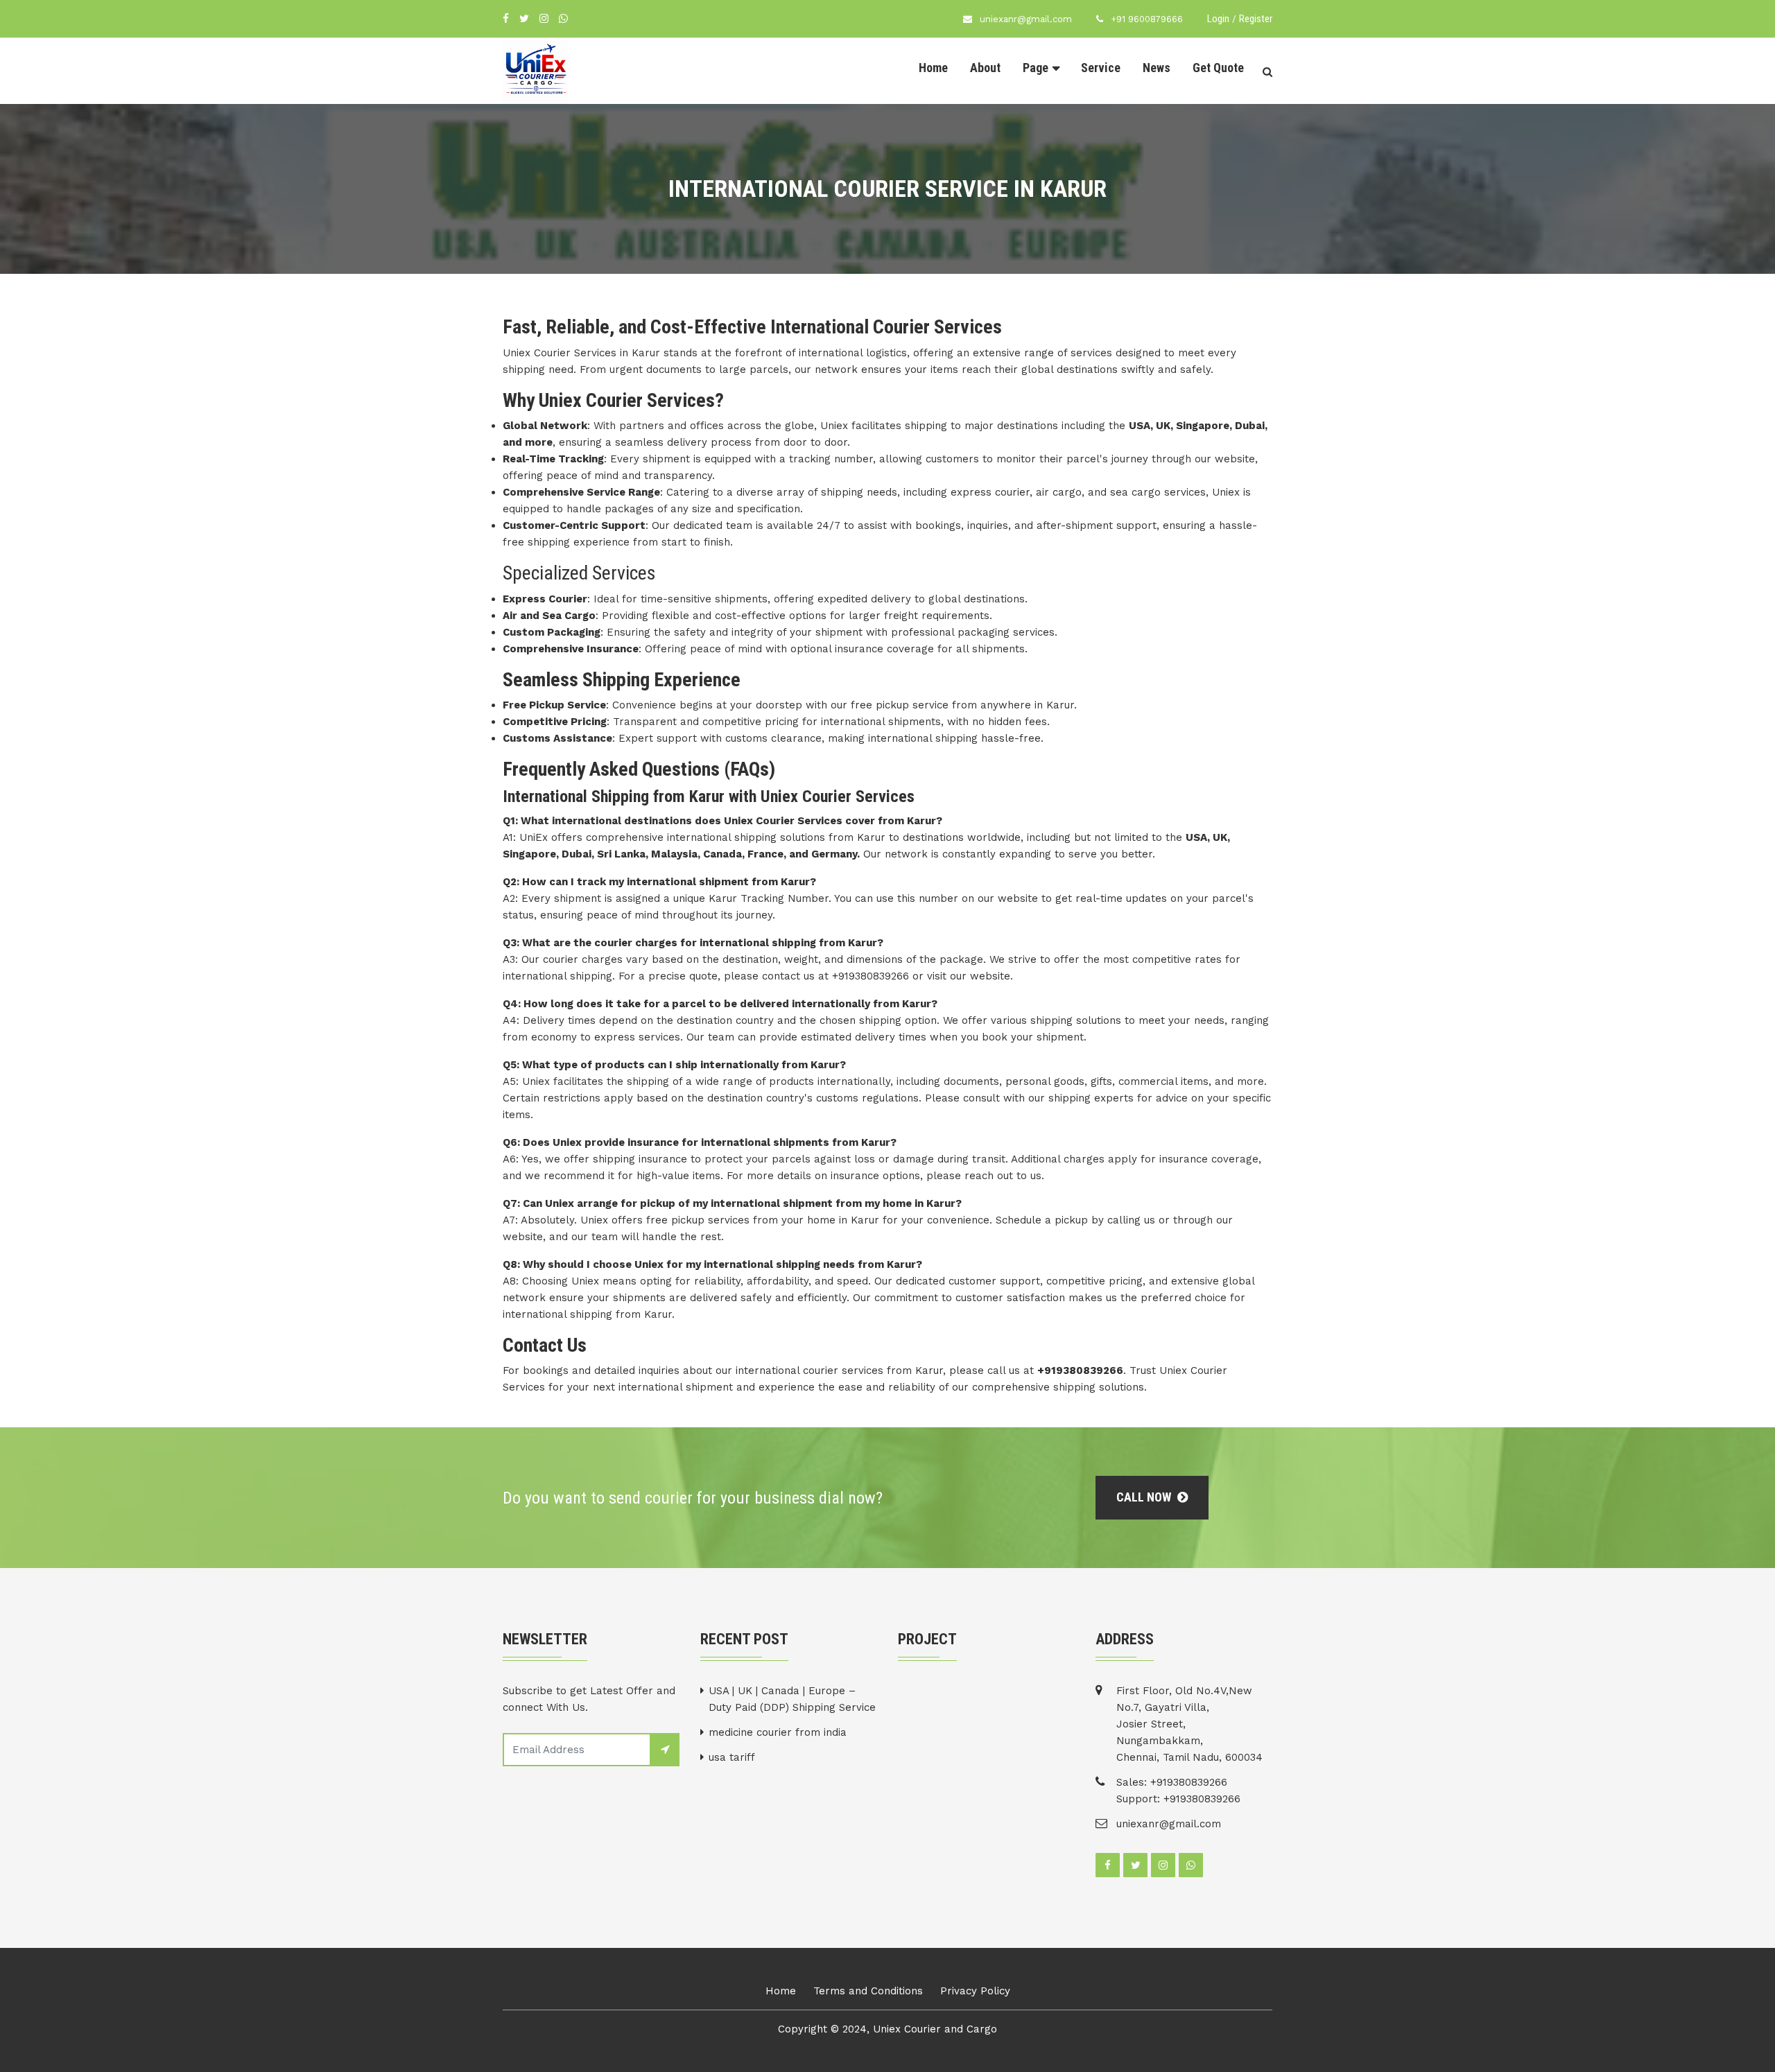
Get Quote (1218, 68)
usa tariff (732, 1757)
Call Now (1145, 1497)
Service (1101, 68)
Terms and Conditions (868, 1991)
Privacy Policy (975, 1991)
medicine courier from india (778, 1732)
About (985, 68)
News (1157, 68)
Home (933, 68)
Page (1036, 68)
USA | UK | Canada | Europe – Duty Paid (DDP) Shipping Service (792, 1699)
